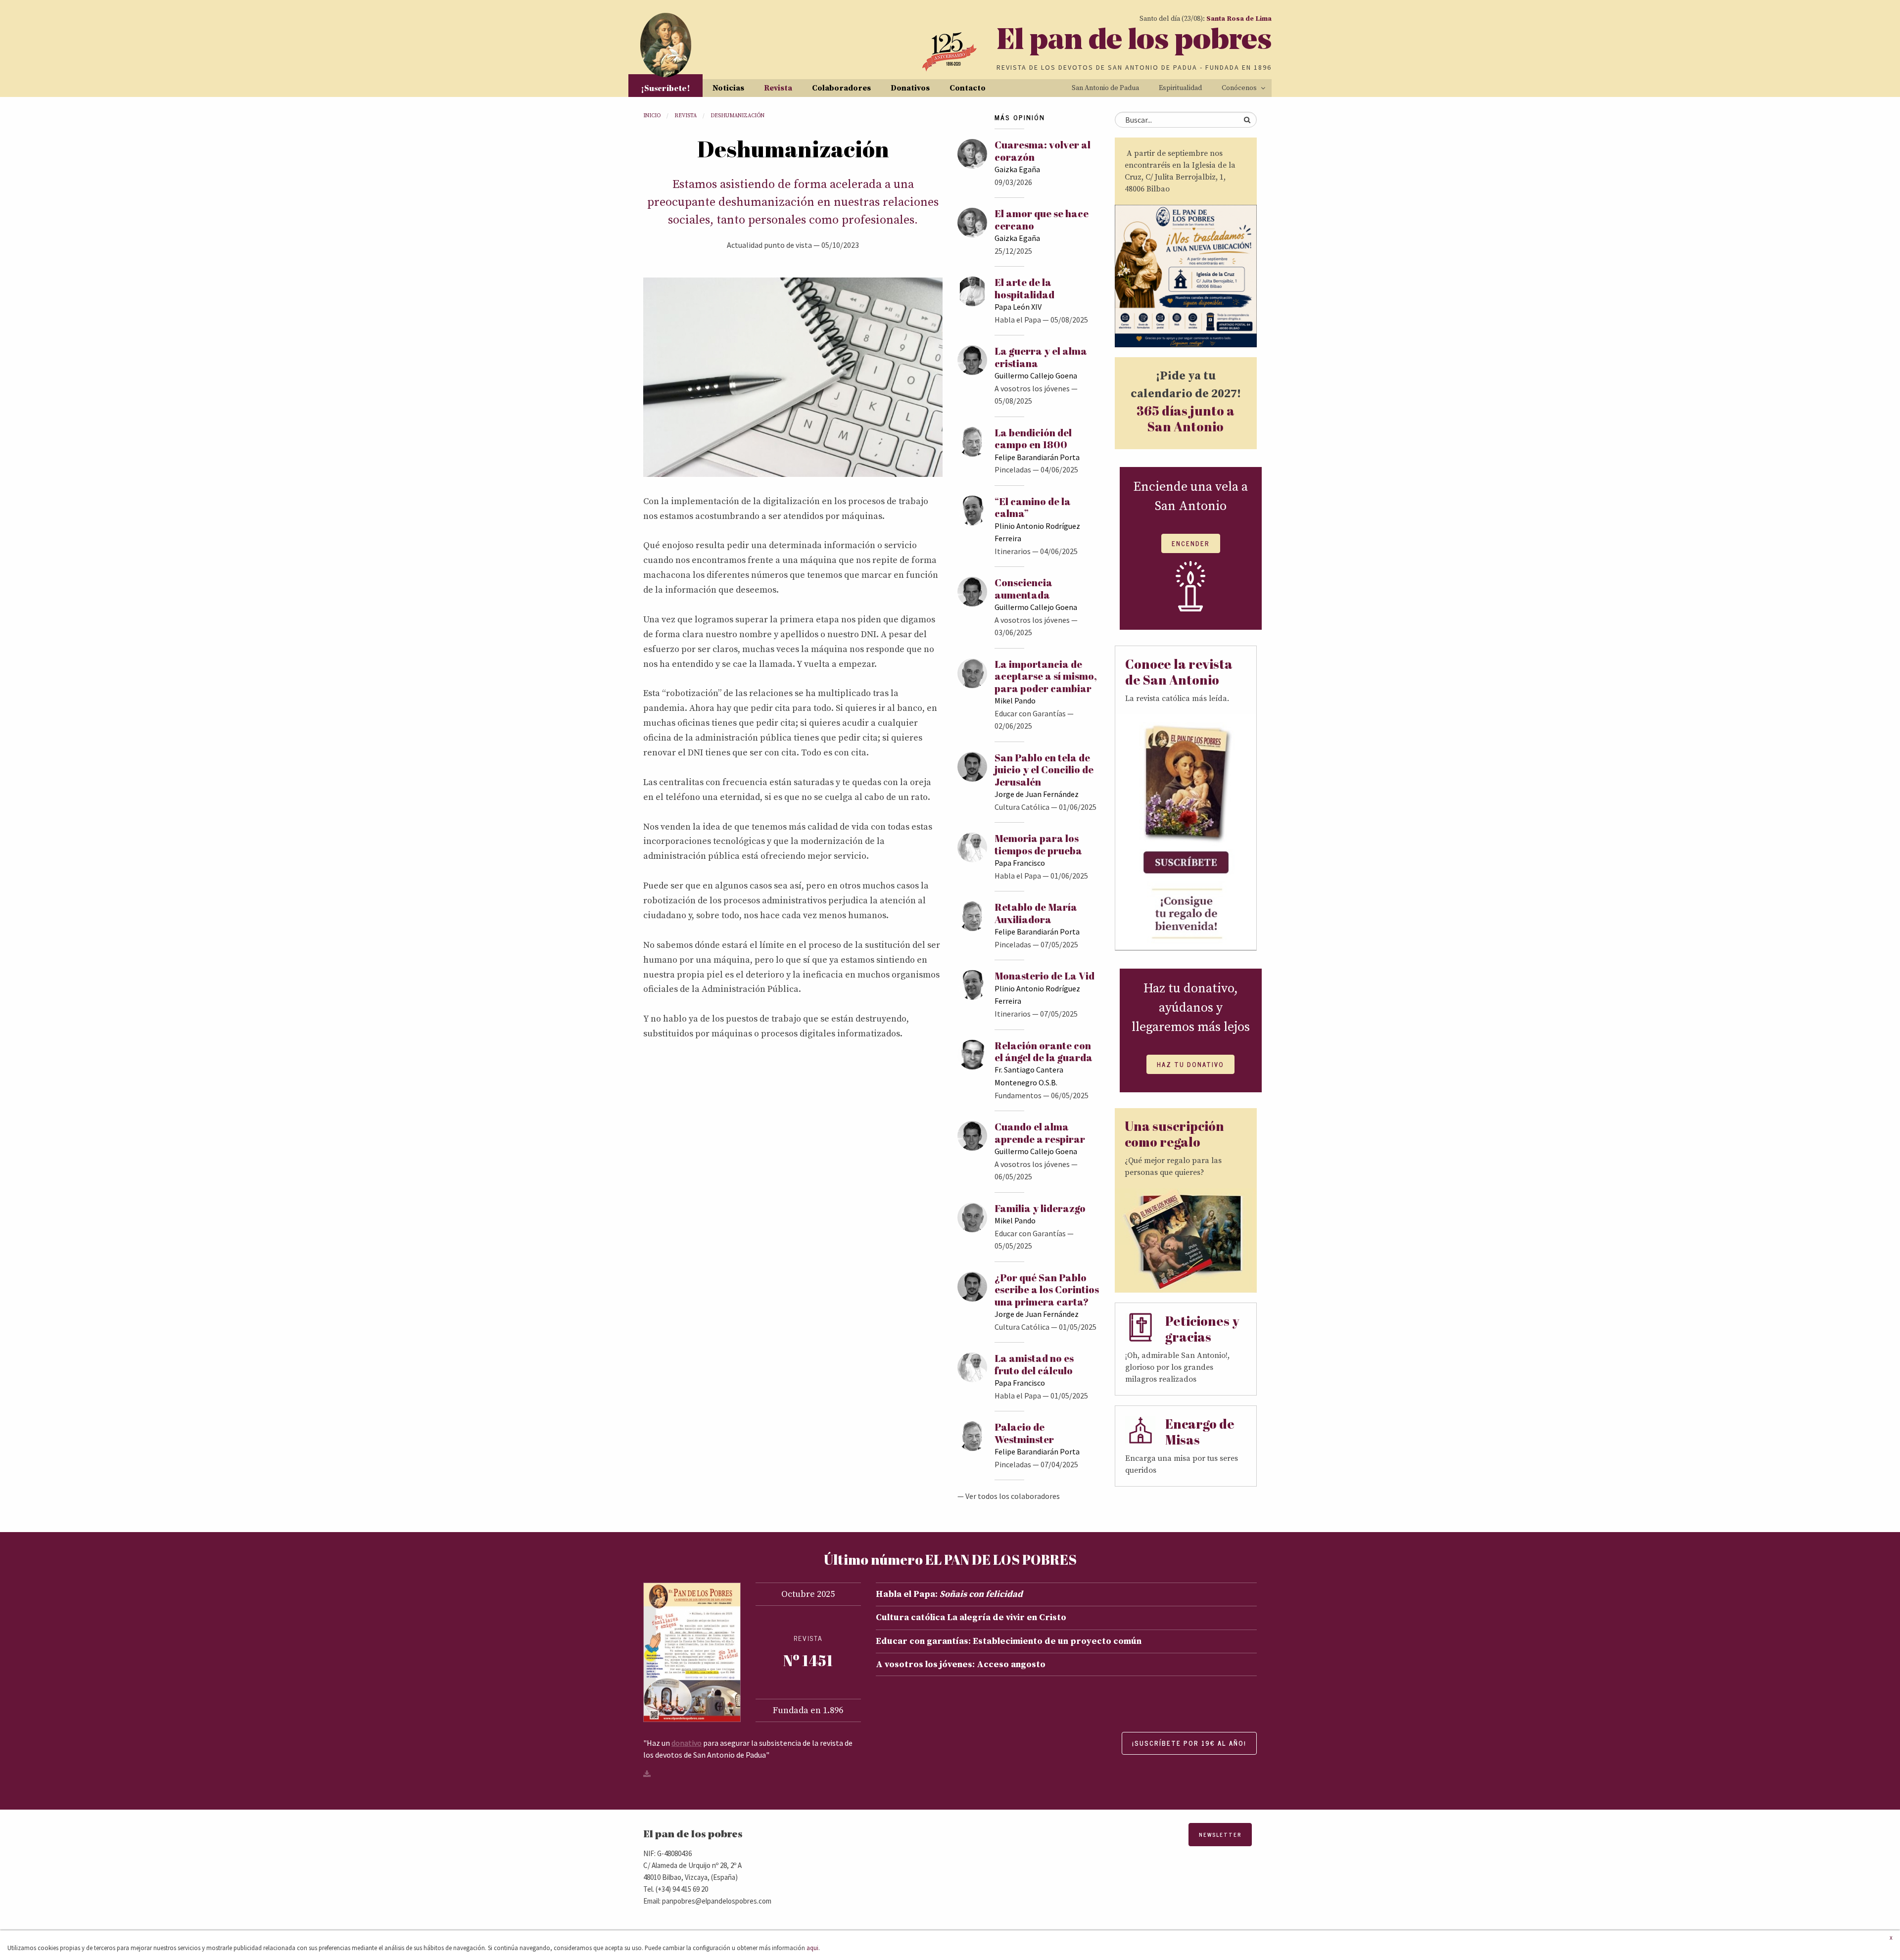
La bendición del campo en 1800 (1033, 439)
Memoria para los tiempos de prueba (1038, 844)
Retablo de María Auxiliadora (1036, 913)
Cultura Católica (1022, 807)
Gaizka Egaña (1017, 169)
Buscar (1247, 120)
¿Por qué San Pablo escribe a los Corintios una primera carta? (1047, 1290)
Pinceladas (1013, 469)
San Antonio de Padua (1105, 88)
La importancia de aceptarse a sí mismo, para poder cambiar (1046, 676)
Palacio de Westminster (1024, 1433)
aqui (812, 1948)
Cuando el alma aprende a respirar (1040, 1133)
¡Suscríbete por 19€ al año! (1189, 1743)
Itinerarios (1013, 551)
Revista (778, 88)
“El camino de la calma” (1033, 507)
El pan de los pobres (1134, 42)
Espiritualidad (1180, 88)
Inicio (652, 116)
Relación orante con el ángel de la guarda (1044, 1051)
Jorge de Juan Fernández (1037, 794)
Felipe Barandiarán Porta (1037, 457)
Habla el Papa (1018, 320)
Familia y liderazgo (1040, 1208)
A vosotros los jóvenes (1032, 388)
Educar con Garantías (1030, 713)
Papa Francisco (1020, 863)
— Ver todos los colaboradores (1009, 1496)
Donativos (910, 88)
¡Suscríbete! (665, 88)
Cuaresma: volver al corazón (1043, 151)
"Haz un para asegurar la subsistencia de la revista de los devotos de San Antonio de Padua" (748, 1749)
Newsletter (1220, 1835)
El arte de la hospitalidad (1024, 288)
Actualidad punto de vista (769, 245)
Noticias (728, 88)
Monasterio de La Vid (1045, 976)
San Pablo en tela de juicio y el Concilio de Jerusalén (1044, 770)
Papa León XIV (1018, 307)
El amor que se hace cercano (1042, 219)
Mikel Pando (1015, 700)
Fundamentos (1018, 1095)
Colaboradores (841, 88)
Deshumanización (737, 116)
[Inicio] (666, 45)
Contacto (968, 88)
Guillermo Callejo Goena (1036, 375)
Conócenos (1239, 88)
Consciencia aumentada (1023, 588)
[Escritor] (793, 376)
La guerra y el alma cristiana (1041, 357)
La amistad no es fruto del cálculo (1034, 1364)
